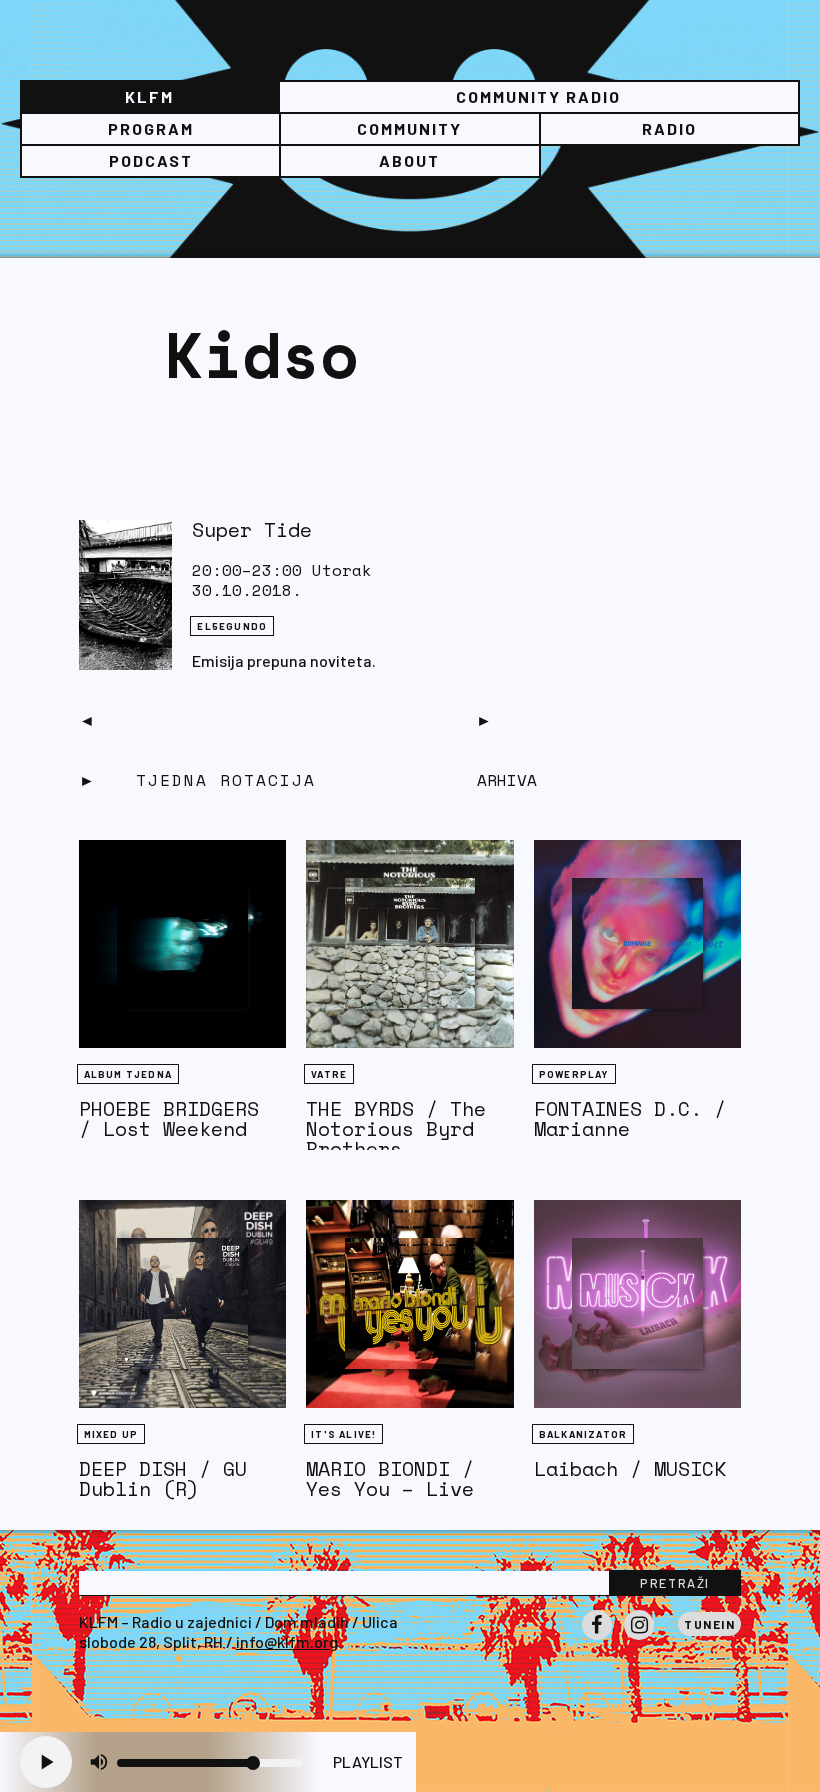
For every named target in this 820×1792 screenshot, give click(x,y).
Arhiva (507, 780)
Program (151, 128)
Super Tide (252, 529)
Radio (669, 128)
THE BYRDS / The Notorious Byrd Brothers (396, 1128)
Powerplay (574, 1074)
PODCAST (151, 160)
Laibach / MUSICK (630, 1468)
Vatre (329, 1074)
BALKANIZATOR (583, 1434)
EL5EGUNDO (232, 626)
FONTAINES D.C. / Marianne (630, 1118)
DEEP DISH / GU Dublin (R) (163, 1478)
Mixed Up (111, 1434)
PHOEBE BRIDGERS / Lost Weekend (169, 1118)
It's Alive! (343, 1434)
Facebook (597, 1639)
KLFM (149, 96)
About (409, 160)
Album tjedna (128, 1074)
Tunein (709, 1624)
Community (409, 128)
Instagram (639, 1639)
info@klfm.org (287, 1641)
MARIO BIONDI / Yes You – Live (390, 1478)
